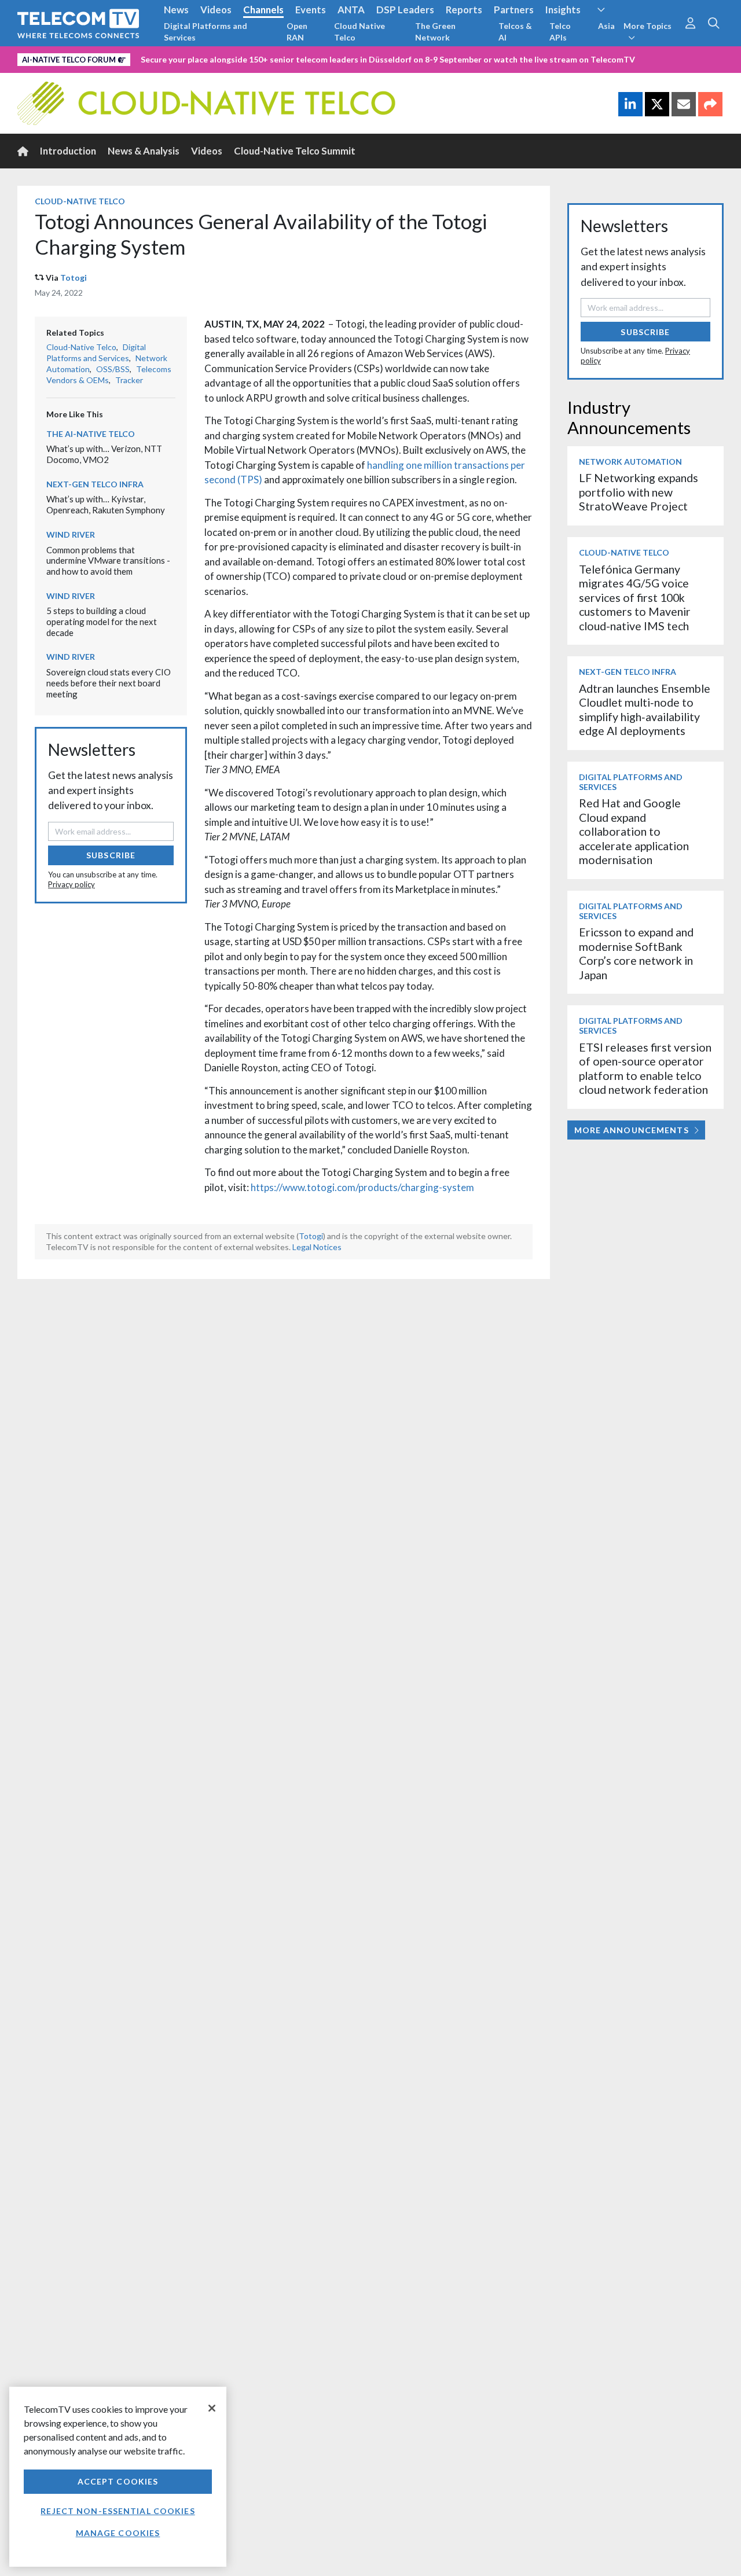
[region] (118, 2477)
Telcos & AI (515, 32)
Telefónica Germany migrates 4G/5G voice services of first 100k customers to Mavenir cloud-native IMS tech (635, 598)
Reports (464, 10)
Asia (606, 26)
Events (311, 10)
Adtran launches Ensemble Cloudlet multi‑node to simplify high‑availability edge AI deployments (645, 710)
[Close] (212, 2408)
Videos (216, 10)
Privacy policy (71, 884)
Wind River (71, 534)
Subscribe (111, 855)
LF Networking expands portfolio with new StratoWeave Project (639, 492)
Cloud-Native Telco (80, 201)
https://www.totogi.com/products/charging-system (362, 1187)
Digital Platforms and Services (206, 32)
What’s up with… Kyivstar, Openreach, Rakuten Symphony (106, 504)
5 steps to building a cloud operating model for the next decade (102, 621)
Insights (563, 10)
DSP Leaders (405, 10)
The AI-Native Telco (91, 434)
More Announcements (632, 1130)
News (176, 10)
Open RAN (297, 32)
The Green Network (435, 32)
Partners (514, 10)
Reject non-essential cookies (118, 2511)
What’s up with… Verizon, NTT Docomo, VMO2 (104, 454)
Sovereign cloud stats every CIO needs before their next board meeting (109, 683)
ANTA (351, 10)
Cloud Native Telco (360, 32)
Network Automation (630, 462)
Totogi (74, 278)
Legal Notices (317, 1247)
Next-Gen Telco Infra (95, 484)
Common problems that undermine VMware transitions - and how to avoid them (108, 561)
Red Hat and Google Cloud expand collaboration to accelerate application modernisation (634, 831)
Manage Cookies (118, 2533)
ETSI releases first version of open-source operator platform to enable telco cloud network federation (645, 1068)
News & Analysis (144, 151)
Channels (263, 10)
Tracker (129, 380)
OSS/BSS (113, 369)
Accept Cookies (118, 2481)
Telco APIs (560, 32)
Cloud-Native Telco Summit (295, 151)
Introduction (68, 151)
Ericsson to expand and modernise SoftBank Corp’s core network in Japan (636, 953)
